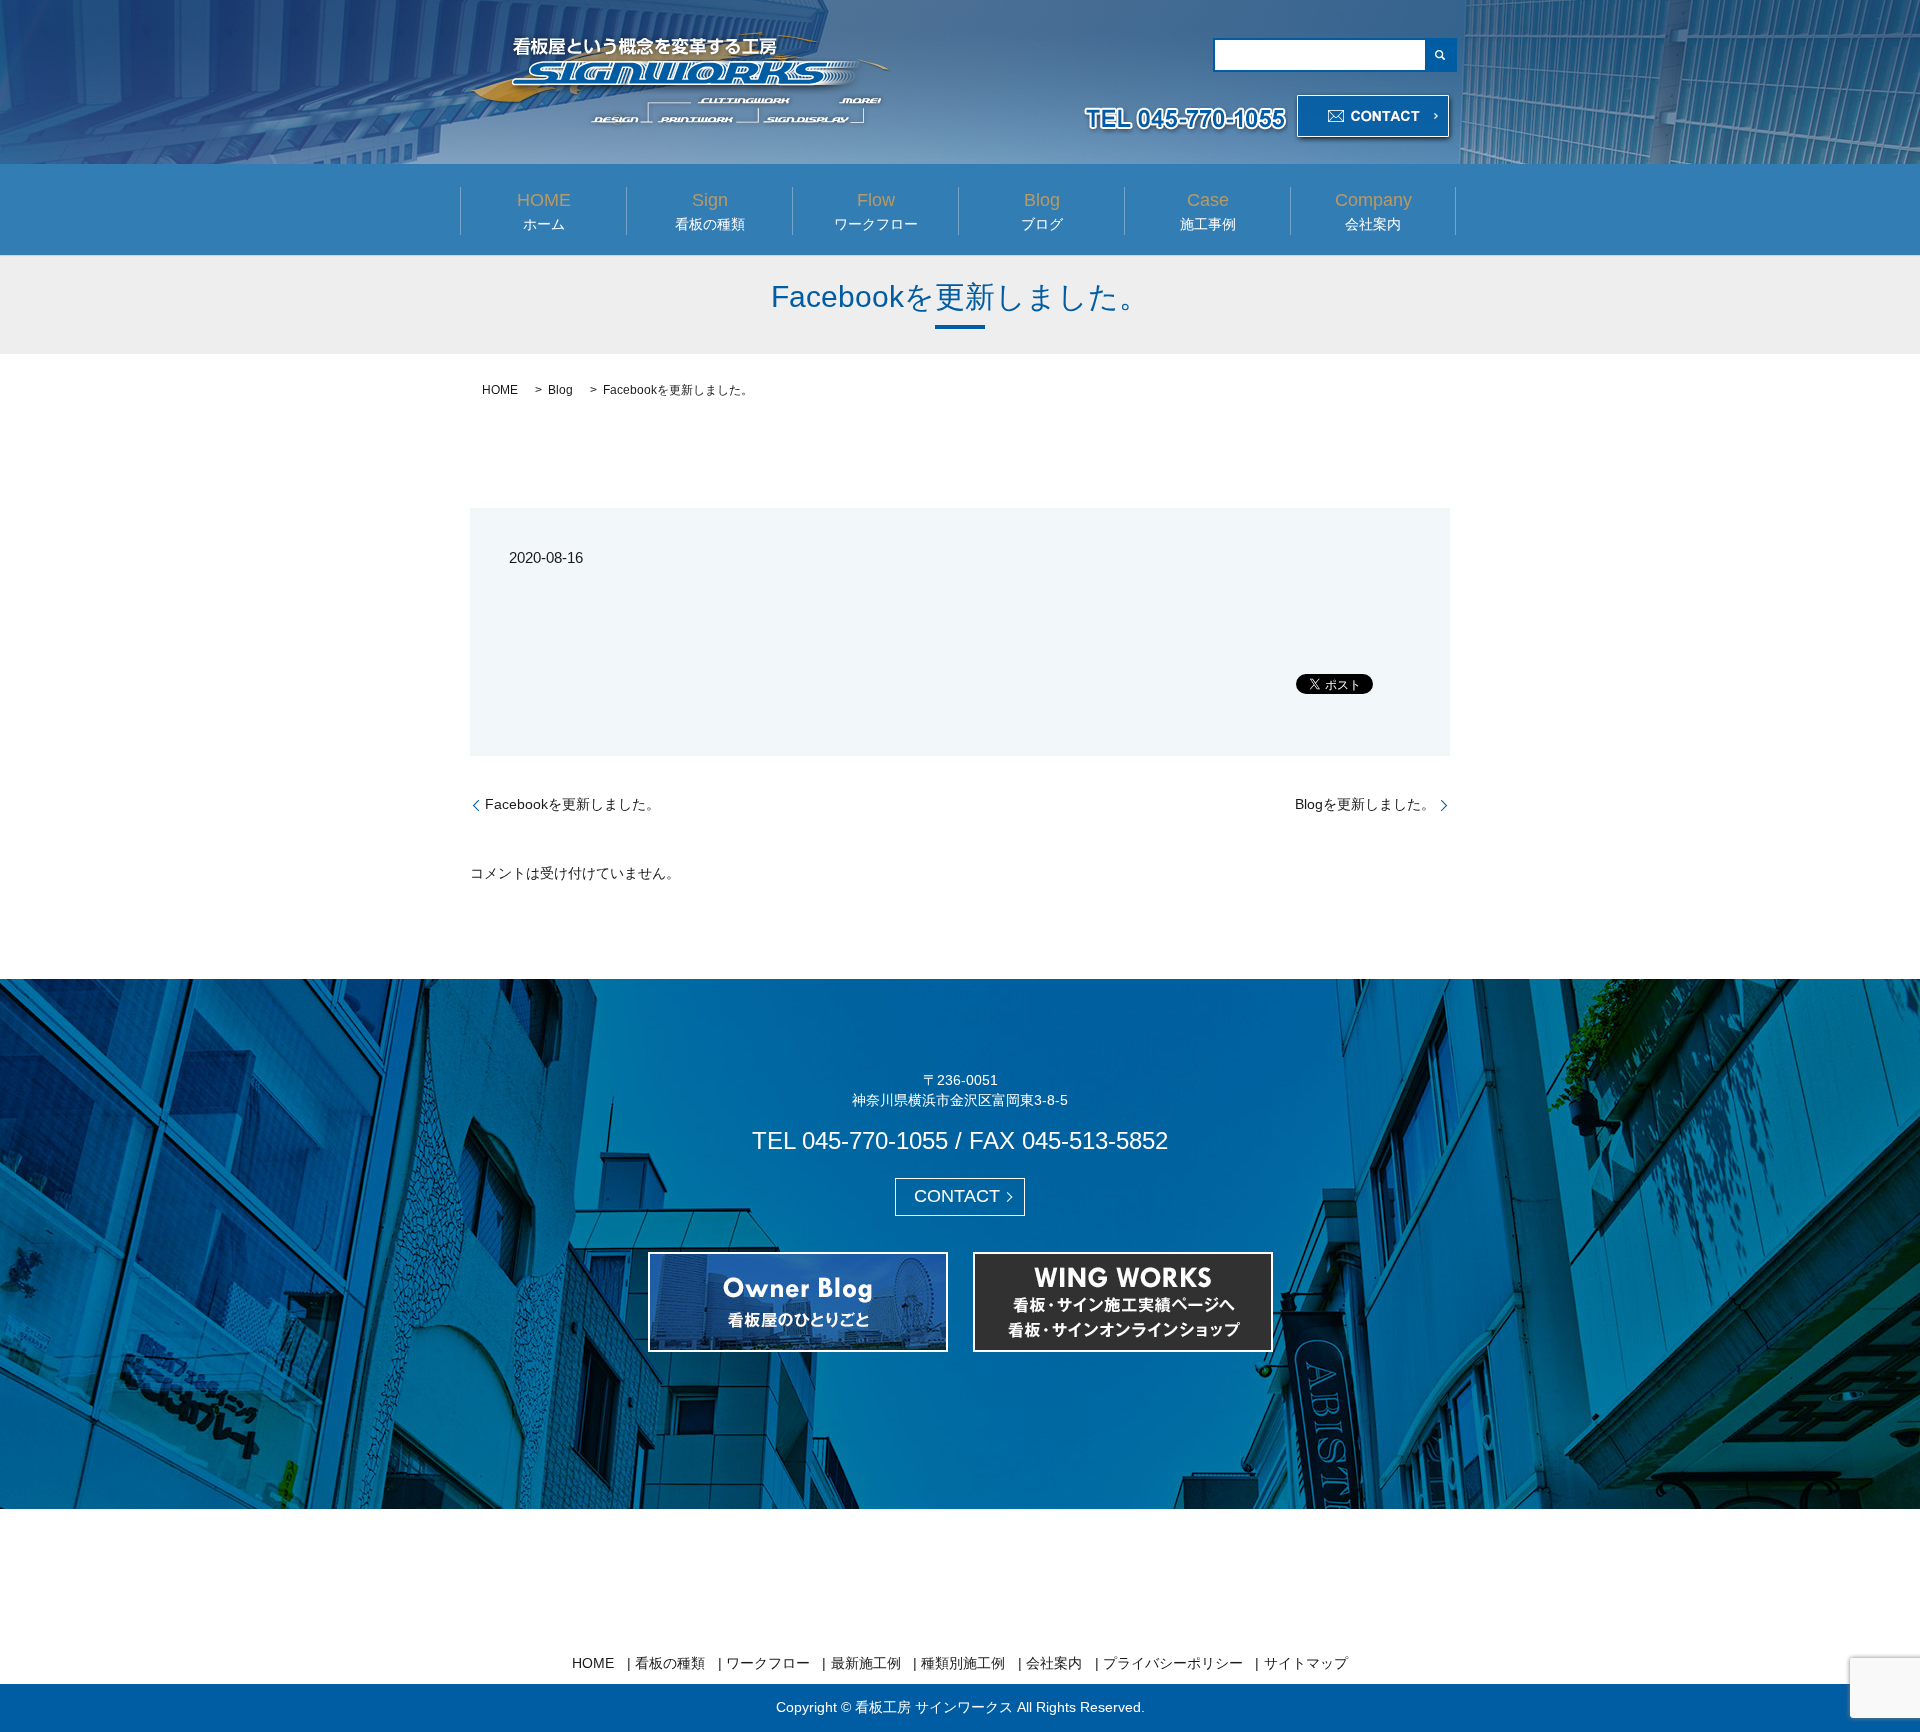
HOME (500, 390)
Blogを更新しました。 (1365, 804)
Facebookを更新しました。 (572, 804)
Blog (560, 390)
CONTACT (957, 1196)
